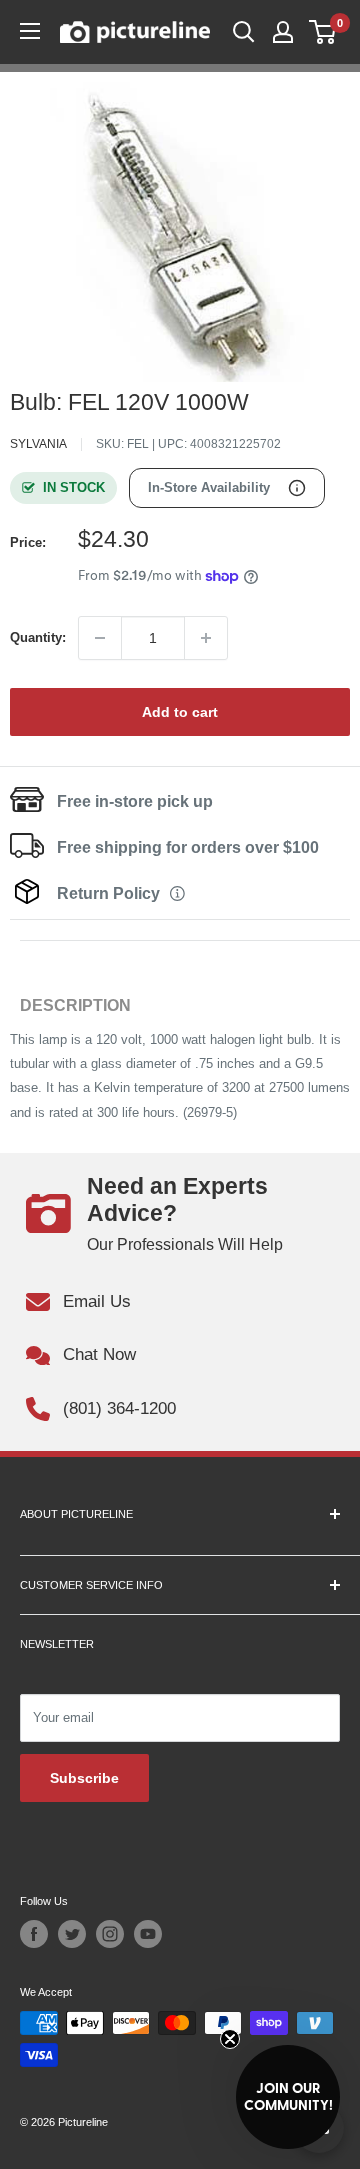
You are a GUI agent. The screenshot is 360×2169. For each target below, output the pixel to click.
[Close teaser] (230, 2039)
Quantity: (38, 637)
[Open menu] (30, 31)
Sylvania (38, 444)
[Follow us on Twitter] (72, 1934)
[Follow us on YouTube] (148, 1934)
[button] (288, 2097)
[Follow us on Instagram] (110, 1934)
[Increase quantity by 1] (206, 638)
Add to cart (180, 712)
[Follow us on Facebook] (34, 1934)
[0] (323, 32)
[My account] (283, 32)
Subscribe (84, 1778)
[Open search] (244, 32)
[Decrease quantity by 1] (100, 638)
